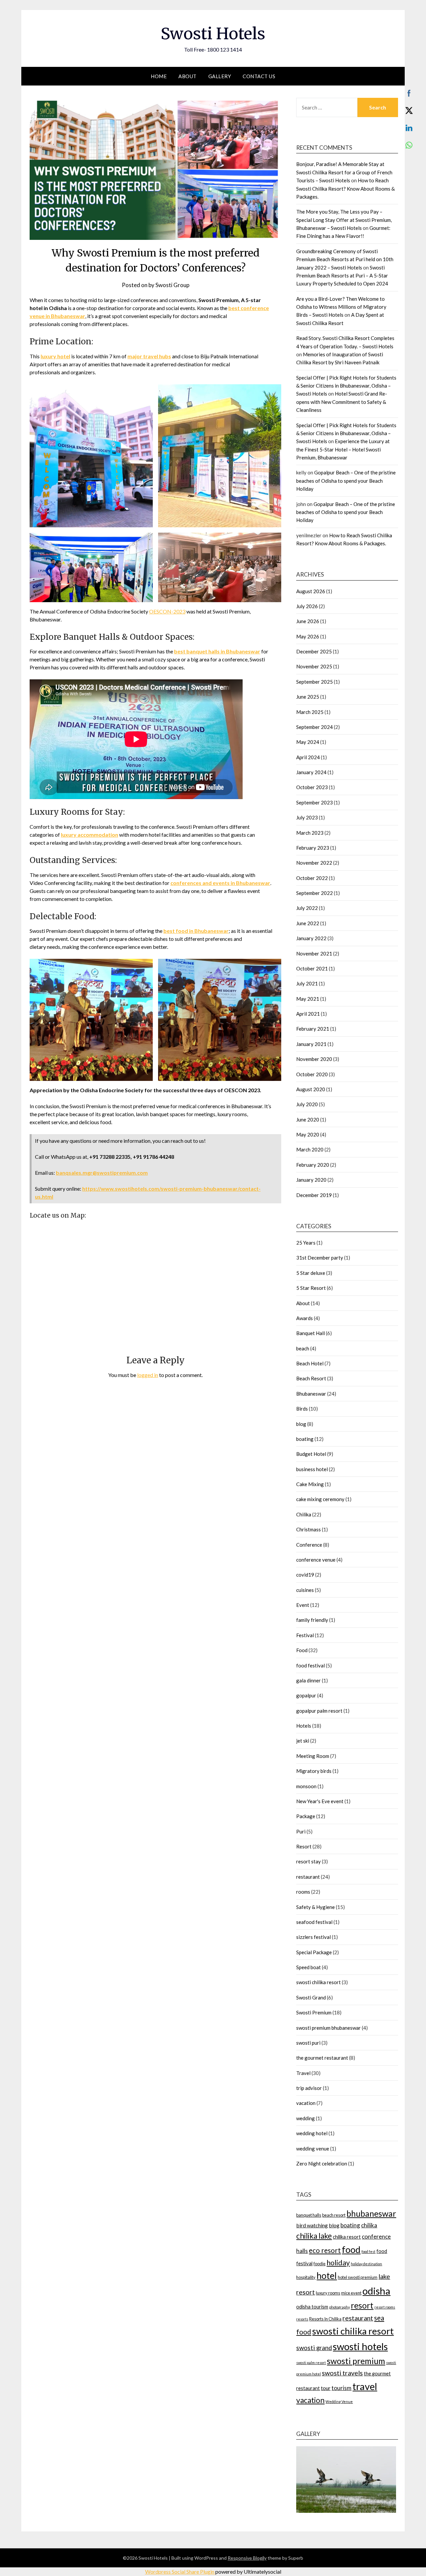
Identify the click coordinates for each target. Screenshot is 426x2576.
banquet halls (309, 2215)
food (351, 2249)
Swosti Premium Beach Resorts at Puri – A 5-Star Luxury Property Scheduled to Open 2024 (342, 276)
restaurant (308, 1877)
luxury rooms (328, 2293)
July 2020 (307, 1104)
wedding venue (313, 2148)
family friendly (312, 1620)
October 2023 (312, 787)
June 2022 (308, 923)
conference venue (316, 1560)
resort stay (309, 1861)
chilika (369, 2225)
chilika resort (347, 2237)
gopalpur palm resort (319, 1711)
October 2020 (312, 1074)
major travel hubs (149, 356)
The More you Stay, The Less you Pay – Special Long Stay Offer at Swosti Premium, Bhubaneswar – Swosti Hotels (344, 220)
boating (305, 1439)
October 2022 (312, 878)
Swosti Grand (311, 1997)
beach (303, 1348)
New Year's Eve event (320, 1801)
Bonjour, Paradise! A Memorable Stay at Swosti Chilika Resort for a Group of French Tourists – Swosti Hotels (344, 172)
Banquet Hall (311, 1333)
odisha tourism (312, 2307)
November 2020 (314, 1059)
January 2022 (311, 938)
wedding (306, 2118)
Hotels (304, 1726)
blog (301, 1424)
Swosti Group (172, 285)
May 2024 (308, 742)
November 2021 (314, 953)
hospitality (306, 2277)
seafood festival (314, 1922)
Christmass (309, 1529)
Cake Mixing (310, 1484)
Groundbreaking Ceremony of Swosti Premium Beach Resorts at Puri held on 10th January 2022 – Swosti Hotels (345, 259)
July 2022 (307, 908)
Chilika (304, 1514)
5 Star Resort (311, 1288)
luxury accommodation (90, 835)
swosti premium (356, 2361)
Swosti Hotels (213, 34)
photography (339, 2307)
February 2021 (313, 1029)
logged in (148, 1375)
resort (362, 2305)
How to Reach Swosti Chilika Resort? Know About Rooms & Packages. (345, 188)
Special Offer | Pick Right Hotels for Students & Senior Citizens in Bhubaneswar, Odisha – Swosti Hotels (346, 386)
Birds (302, 1409)
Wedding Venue (339, 2402)
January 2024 (311, 772)
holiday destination (366, 2264)
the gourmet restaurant (322, 2058)
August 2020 (311, 1089)
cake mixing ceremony (320, 1499)
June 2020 (308, 1119)
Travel (303, 2073)
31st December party (320, 1258)
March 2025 (310, 712)
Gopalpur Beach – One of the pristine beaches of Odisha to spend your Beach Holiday (346, 481)
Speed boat (309, 1967)
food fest (368, 2251)
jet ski (303, 1741)
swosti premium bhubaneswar (328, 2028)
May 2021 (308, 999)
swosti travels (342, 2373)
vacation (306, 2103)
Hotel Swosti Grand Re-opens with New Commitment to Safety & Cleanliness (342, 402)
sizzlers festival (314, 1937)
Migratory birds (314, 1771)
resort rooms (385, 2307)
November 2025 (314, 666)
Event (303, 1605)
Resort (304, 1846)
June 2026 (308, 621)
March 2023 (310, 833)
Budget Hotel (311, 1454)
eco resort (325, 2250)
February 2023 (313, 848)
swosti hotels (360, 2346)
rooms (303, 1892)
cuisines (305, 1590)
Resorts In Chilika (325, 2319)
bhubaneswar (371, 2214)
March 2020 (310, 1149)
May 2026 (308, 636)
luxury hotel (55, 356)
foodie (319, 2264)
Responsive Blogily (247, 2558)
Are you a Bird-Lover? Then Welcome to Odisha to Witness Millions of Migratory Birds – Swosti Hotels (341, 307)
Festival (305, 1635)
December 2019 (314, 1195)
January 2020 (311, 1180)
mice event (351, 2293)
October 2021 (312, 968)
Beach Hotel (310, 1363)
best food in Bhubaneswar (196, 931)
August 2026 (311, 591)
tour (326, 2388)
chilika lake (314, 2236)
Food (302, 1650)
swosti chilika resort (319, 1982)
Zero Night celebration (322, 2163)
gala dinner (309, 1680)
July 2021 (307, 983)
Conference (309, 1545)
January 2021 (311, 1044)
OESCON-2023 (167, 611)
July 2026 (307, 606)
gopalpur (306, 1695)
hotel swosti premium (358, 2277)
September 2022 (315, 893)
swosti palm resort (311, 2363)
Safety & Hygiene (316, 1907)
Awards (305, 1318)
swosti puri (308, 2043)
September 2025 (315, 682)
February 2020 (313, 1165)
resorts (302, 2319)
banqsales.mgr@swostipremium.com (102, 1173)
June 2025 (308, 697)
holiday (338, 2263)
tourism (341, 2388)
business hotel (312, 1469)
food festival (311, 1665)
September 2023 (315, 802)
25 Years (306, 1243)
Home (159, 76)
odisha (376, 2291)
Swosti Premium (314, 2012)
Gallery (220, 76)
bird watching (312, 2225)
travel (365, 2386)
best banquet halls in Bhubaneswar (217, 651)
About (188, 76)
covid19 (305, 1575)
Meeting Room (313, 1756)
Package (306, 1816)
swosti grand (314, 2348)
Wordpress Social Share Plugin (180, 2572)
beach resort (334, 2215)
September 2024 (315, 727)
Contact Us (259, 76)
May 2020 (308, 1134)
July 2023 (307, 817)
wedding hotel (312, 2133)
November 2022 (314, 863)
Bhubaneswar (311, 1394)
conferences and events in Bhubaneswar (220, 883)
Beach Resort (311, 1378)
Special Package (314, 1952)
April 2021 (308, 1014)
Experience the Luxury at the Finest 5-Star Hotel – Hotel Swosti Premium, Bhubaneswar (343, 449)
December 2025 (314, 651)
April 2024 (308, 757)
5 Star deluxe (311, 1273)
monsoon (306, 1786)
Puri (301, 1831)
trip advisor (309, 2088)
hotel (327, 2276)
